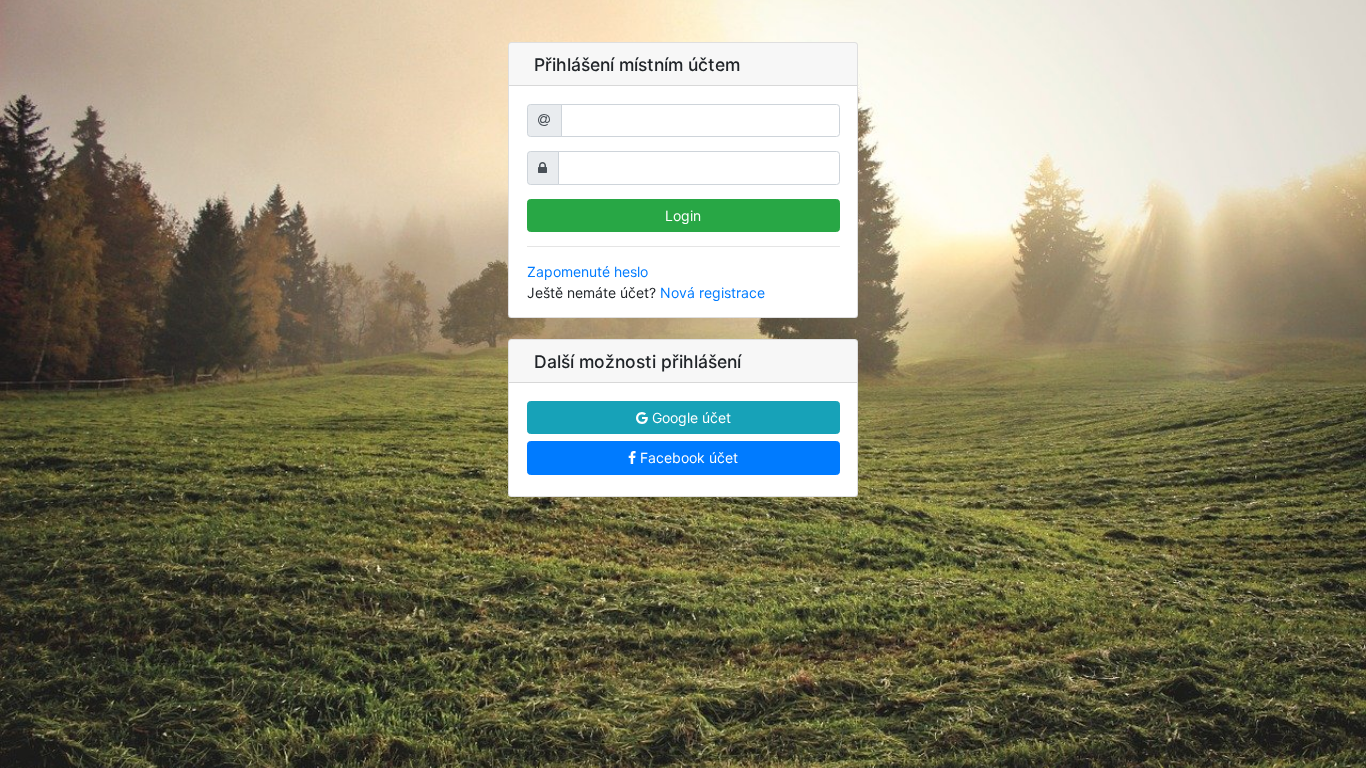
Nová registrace (712, 292)
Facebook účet (687, 457)
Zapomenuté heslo (587, 271)
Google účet (689, 417)
